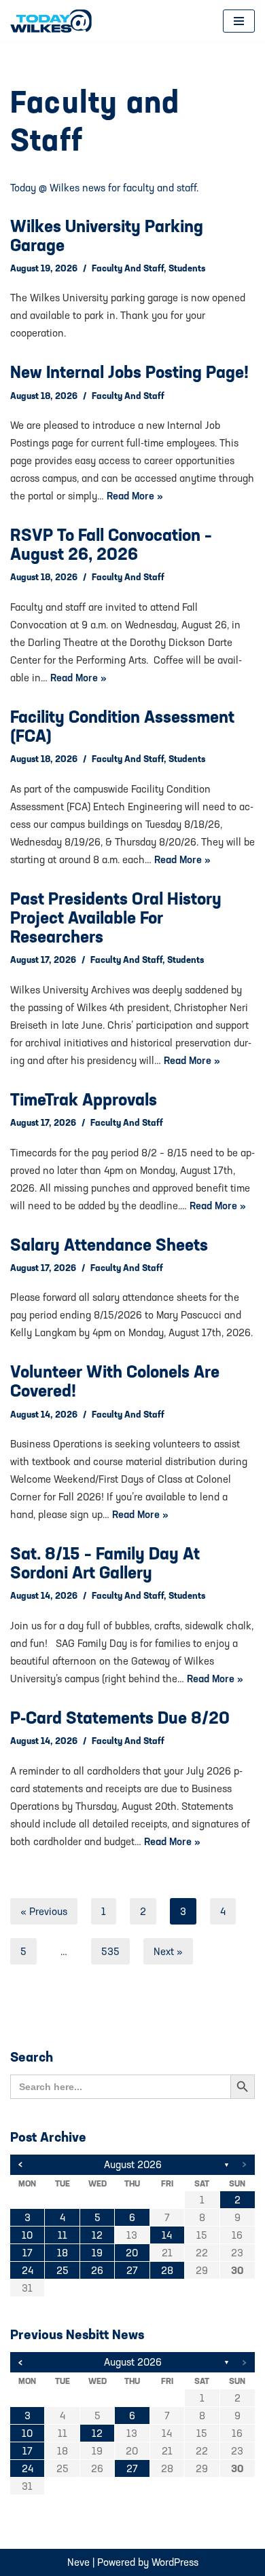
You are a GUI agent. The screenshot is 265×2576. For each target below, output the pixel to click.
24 (28, 2270)
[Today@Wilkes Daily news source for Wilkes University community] (54, 21)
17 (28, 2253)
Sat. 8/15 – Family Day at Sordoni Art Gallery (105, 1563)
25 (63, 2270)
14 (167, 2235)
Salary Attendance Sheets (109, 1245)
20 (132, 2253)
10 (27, 2235)
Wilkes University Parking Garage (107, 235)
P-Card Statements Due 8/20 (120, 1718)
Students (187, 268)
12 (97, 2235)
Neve (78, 2562)
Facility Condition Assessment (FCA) (122, 726)
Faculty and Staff (128, 268)
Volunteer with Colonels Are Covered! (115, 1381)
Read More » (135, 496)
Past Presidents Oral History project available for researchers (116, 917)
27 (132, 2270)
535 (110, 1951)
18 (63, 2253)
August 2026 (133, 2164)
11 (63, 2235)
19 (97, 2253)
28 (167, 2270)
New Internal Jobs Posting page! (129, 372)
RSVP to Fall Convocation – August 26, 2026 (111, 544)
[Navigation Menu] (239, 21)
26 (97, 2270)
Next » (168, 1951)
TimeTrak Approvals (84, 1099)
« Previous (44, 1911)
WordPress (175, 2562)
